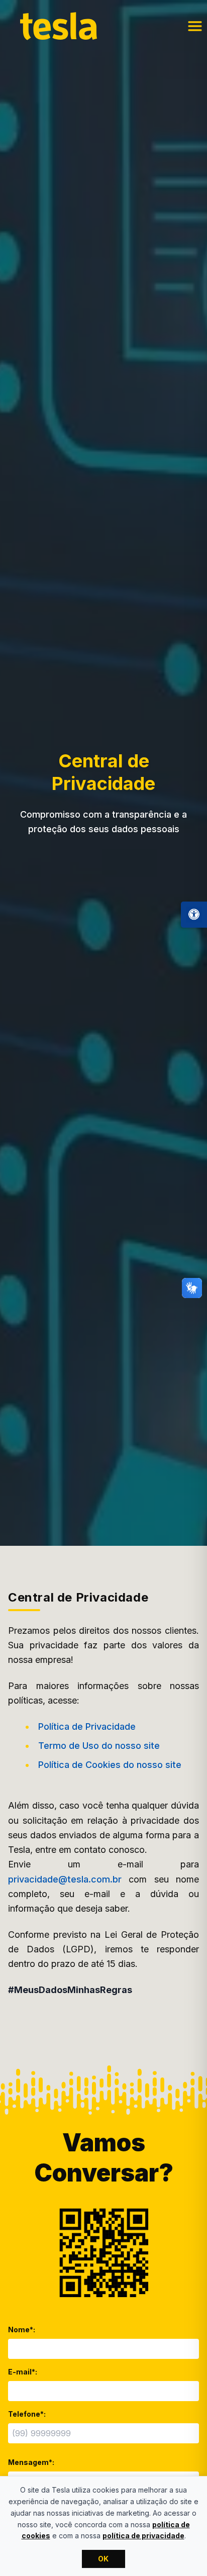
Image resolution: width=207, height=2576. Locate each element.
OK (103, 2559)
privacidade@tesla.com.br (65, 1879)
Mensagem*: (31, 2462)
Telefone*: (27, 2414)
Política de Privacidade (87, 1726)
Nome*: (22, 2330)
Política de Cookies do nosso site (110, 1765)
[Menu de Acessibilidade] (194, 915)
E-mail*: (23, 2372)
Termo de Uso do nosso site (99, 1746)
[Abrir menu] (195, 26)
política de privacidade (143, 2536)
